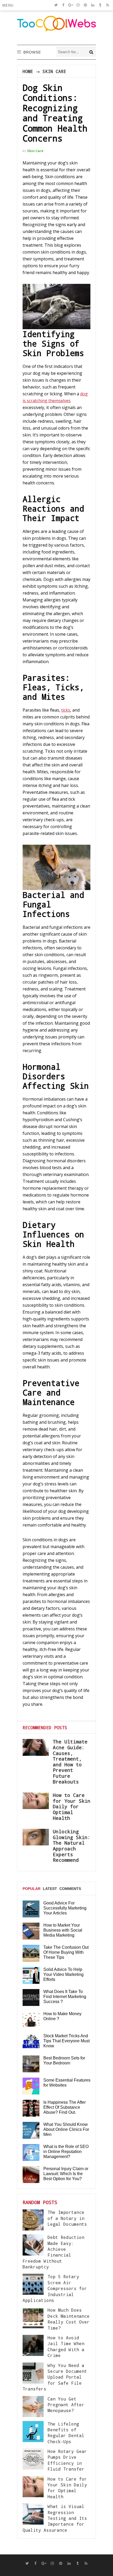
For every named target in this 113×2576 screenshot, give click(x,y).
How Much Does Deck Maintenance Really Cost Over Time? (69, 2319)
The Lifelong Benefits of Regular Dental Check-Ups (66, 2433)
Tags (28, 1909)
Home (28, 71)
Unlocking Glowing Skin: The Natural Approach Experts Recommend (72, 1846)
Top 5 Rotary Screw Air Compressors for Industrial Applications (55, 2288)
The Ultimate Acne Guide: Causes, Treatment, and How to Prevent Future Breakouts (70, 1761)
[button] (9, 5)
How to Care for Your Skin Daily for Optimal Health (72, 1806)
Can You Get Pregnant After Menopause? (66, 2405)
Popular (32, 1889)
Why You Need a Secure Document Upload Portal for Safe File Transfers (55, 2377)
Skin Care (54, 71)
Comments (70, 1889)
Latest (50, 1889)
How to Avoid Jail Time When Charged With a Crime (66, 2346)
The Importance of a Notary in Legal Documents (67, 2218)
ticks (66, 710)
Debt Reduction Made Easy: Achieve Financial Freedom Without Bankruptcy (53, 2252)
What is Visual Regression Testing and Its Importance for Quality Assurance (55, 2518)
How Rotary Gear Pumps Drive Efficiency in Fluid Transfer (67, 2460)
